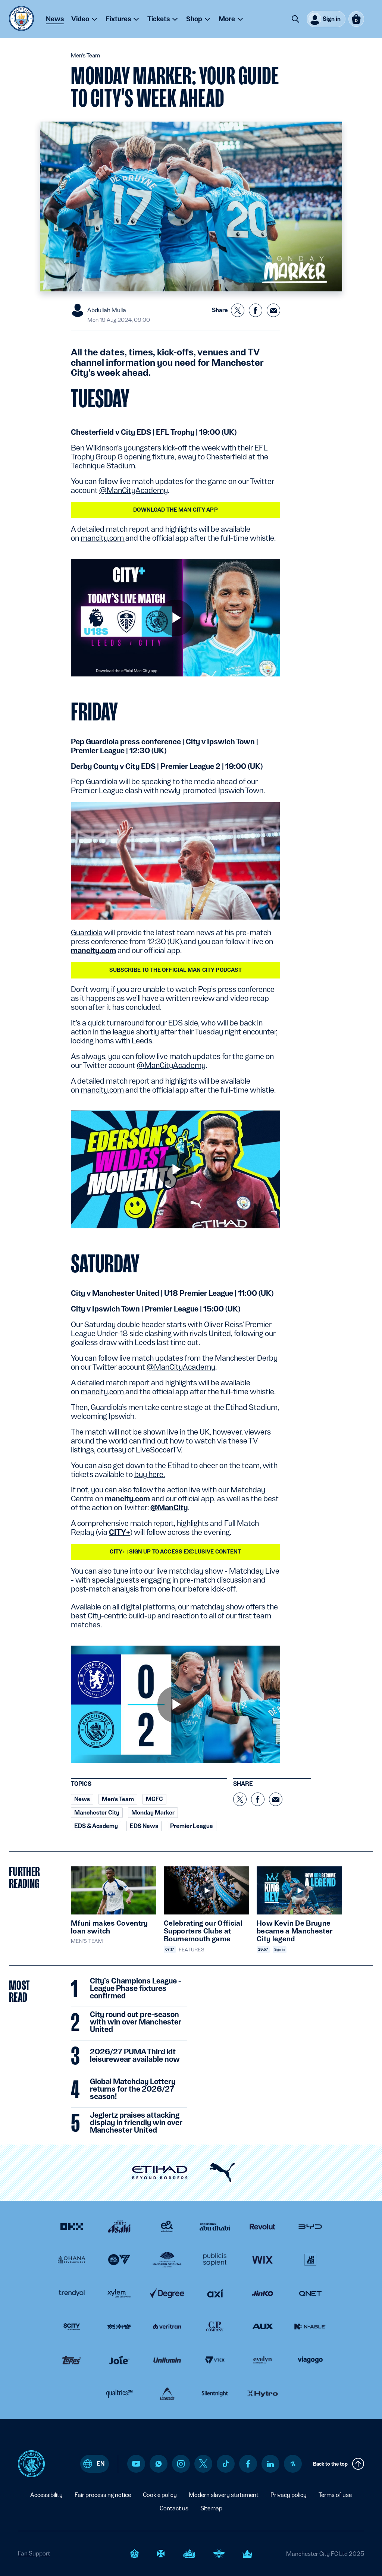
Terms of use (335, 2495)
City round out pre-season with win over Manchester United (136, 2022)
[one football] (293, 2464)
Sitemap (211, 2508)
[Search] (295, 19)
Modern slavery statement (224, 2495)
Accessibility (46, 2495)
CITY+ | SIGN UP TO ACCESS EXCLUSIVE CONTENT (175, 1552)
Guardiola (87, 933)
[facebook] (248, 2464)
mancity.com (103, 538)
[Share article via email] (273, 310)
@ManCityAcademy (134, 490)
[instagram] (181, 2464)
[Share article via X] (238, 310)
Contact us (174, 2508)
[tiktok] (226, 2464)
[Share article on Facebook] (256, 310)
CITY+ (120, 1532)
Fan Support (34, 2553)
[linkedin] (270, 2464)
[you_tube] (136, 2464)
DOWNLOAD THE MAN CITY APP (176, 510)
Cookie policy (160, 2495)
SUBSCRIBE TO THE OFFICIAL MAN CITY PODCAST (176, 970)
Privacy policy (289, 2495)
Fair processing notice (103, 2495)
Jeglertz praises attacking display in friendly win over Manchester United (136, 2123)
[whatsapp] (159, 2464)
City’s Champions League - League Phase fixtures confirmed (135, 1989)
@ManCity (169, 1508)
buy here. (150, 1474)
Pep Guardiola (95, 742)
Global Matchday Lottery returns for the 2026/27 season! (133, 2089)
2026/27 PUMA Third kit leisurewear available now (135, 2056)
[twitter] (203, 2464)
